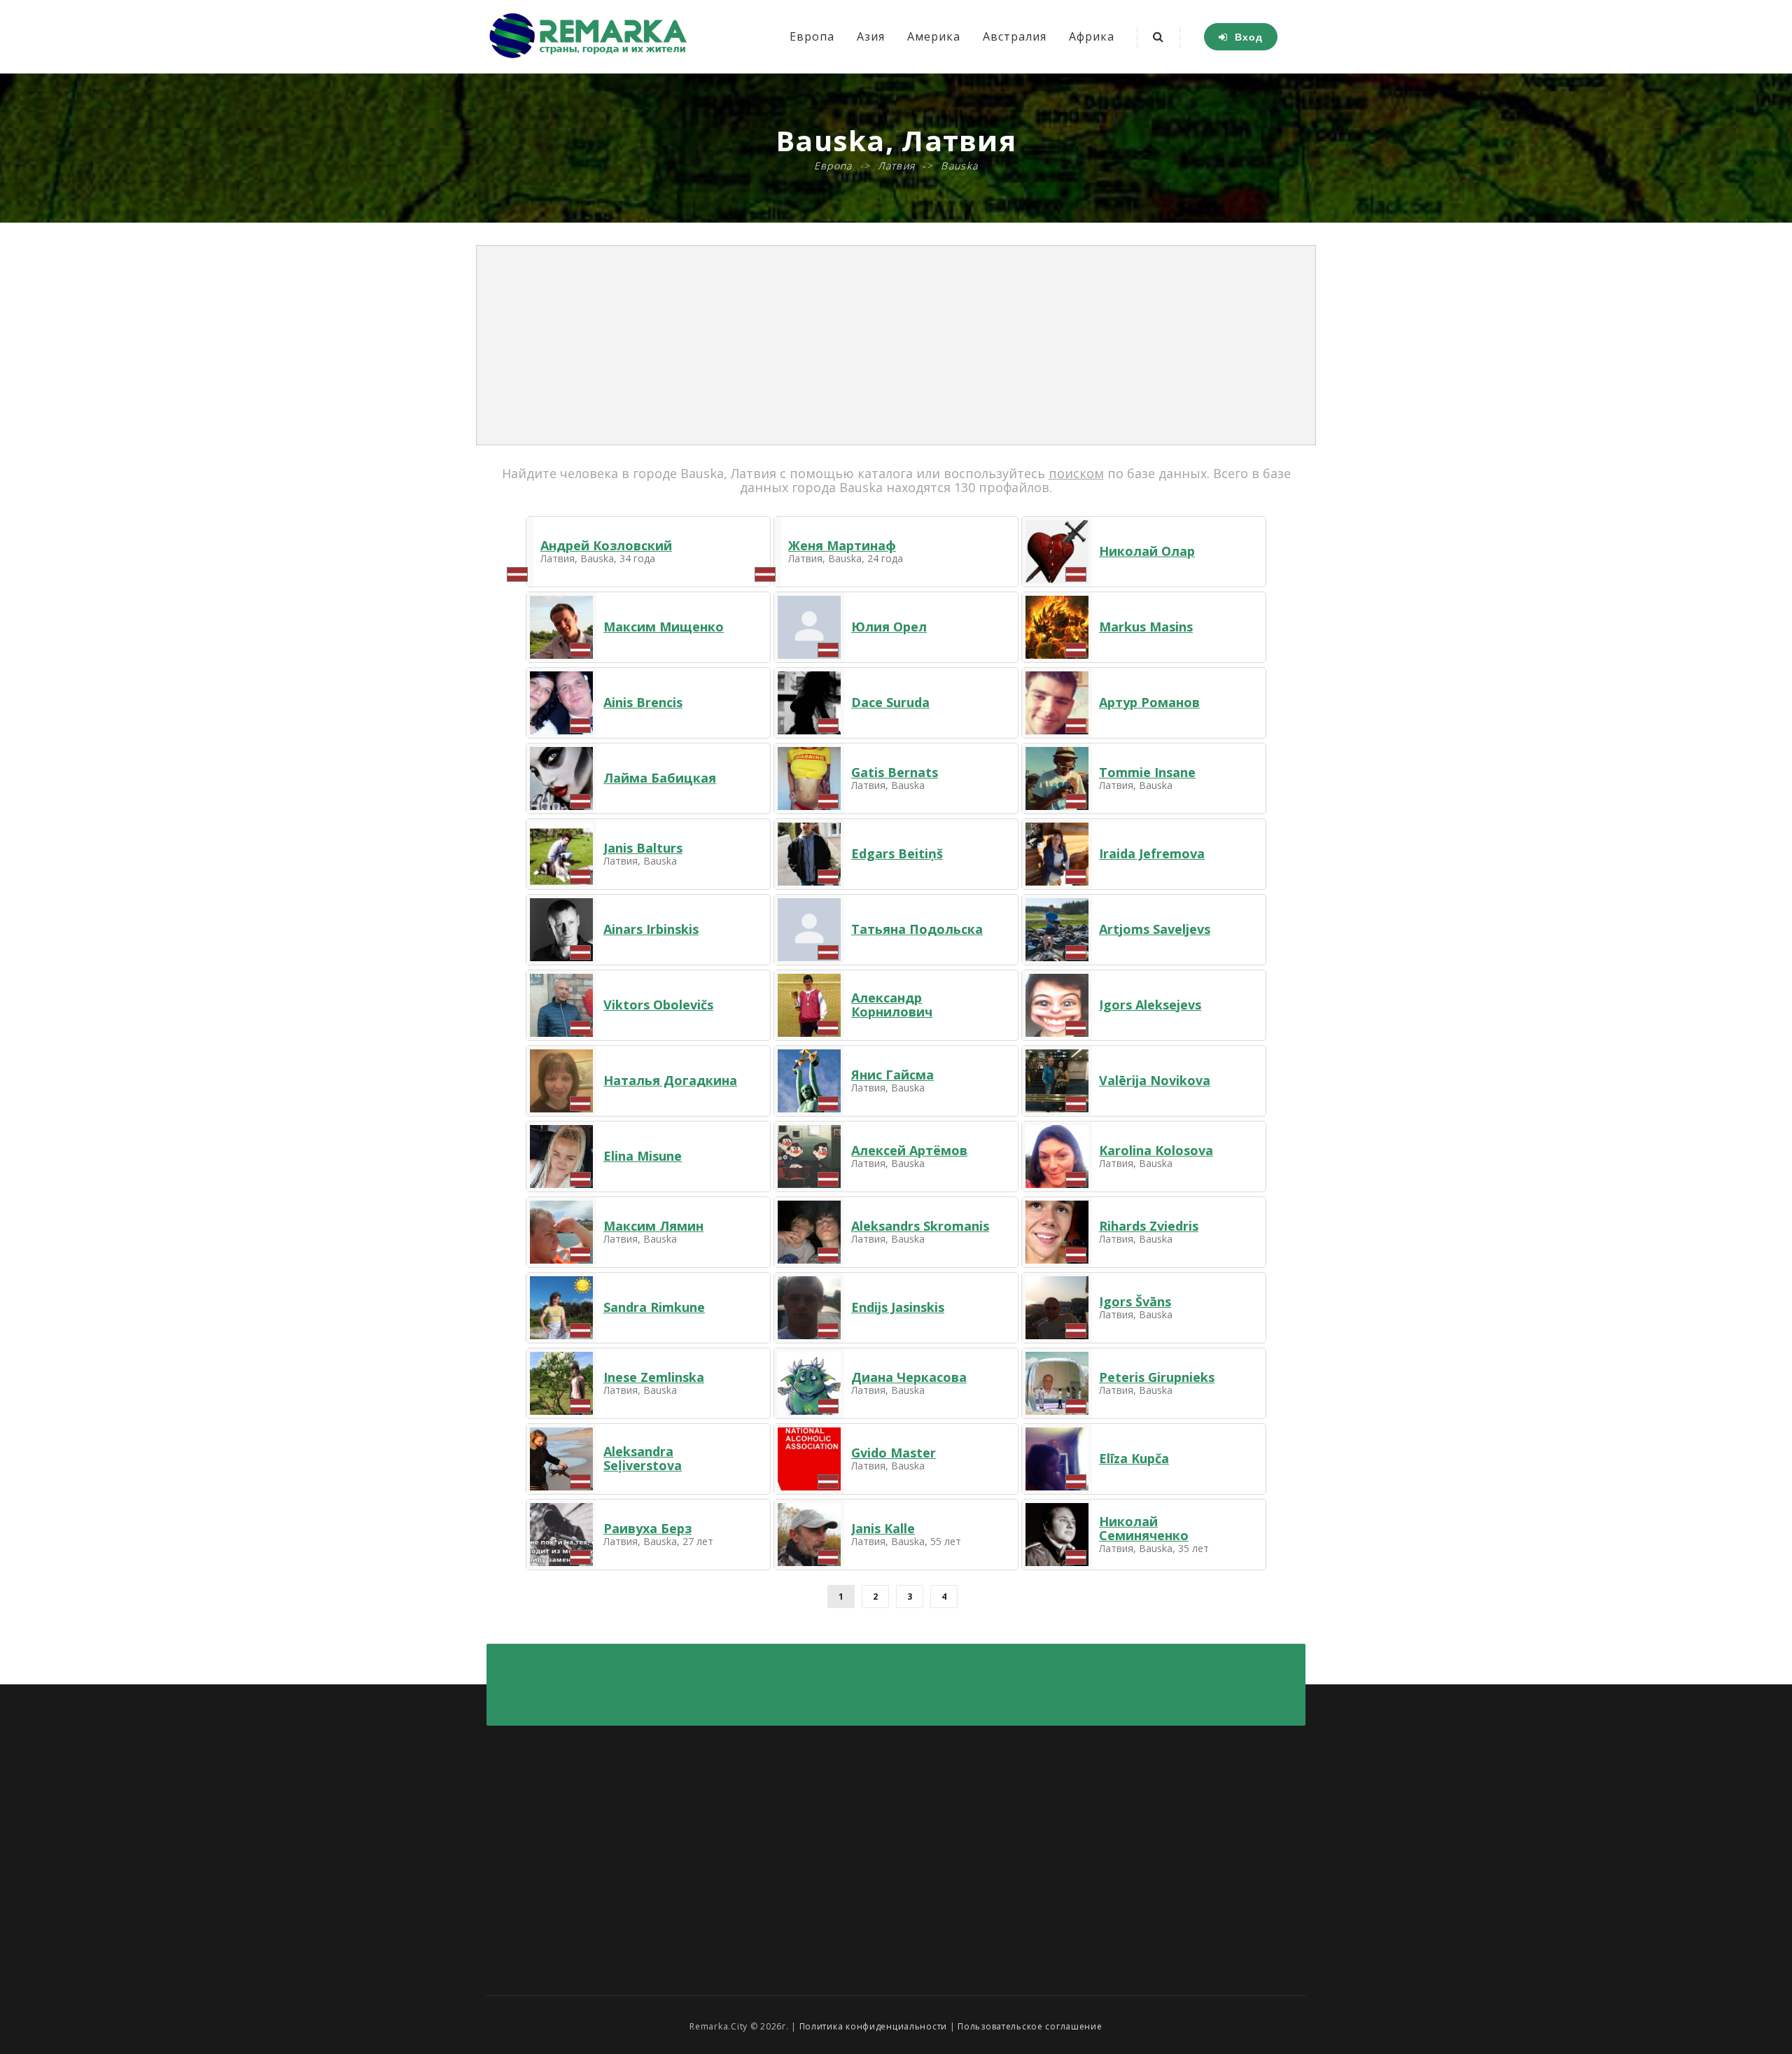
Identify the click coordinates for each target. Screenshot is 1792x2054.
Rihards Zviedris (1149, 1226)
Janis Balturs (643, 848)
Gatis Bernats (895, 772)
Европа (812, 36)
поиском (1076, 473)
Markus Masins (1146, 627)
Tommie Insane (1147, 772)
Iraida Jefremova (1152, 853)
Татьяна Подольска (917, 929)
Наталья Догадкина (670, 1080)
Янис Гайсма (892, 1075)
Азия (871, 36)
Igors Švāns (1135, 1301)
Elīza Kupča (1134, 1458)
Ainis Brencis (643, 702)
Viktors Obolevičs (658, 1005)
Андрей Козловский (606, 545)
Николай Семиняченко (1144, 1528)
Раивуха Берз (647, 1528)
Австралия (1015, 36)
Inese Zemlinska (654, 1377)
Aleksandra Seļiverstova (643, 1458)
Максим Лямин (653, 1226)
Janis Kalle (883, 1528)
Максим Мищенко (664, 627)
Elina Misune (643, 1156)
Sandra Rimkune (654, 1307)
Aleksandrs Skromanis (920, 1226)
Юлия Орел (889, 627)
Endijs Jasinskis (898, 1307)
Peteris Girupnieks (1157, 1377)
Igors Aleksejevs (1150, 1005)
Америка (934, 36)
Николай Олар (1147, 551)
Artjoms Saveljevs (1155, 929)
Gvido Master (894, 1453)
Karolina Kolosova (1156, 1150)
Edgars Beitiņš (897, 853)
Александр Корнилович (892, 1005)
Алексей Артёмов (909, 1150)
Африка (1092, 36)
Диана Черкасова (909, 1377)
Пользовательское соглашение (1030, 2026)
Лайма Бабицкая (660, 778)
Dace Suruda (890, 702)
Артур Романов (1149, 702)
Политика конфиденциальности (873, 2026)
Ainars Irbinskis (651, 929)
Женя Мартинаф (842, 545)
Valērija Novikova (1155, 1080)
